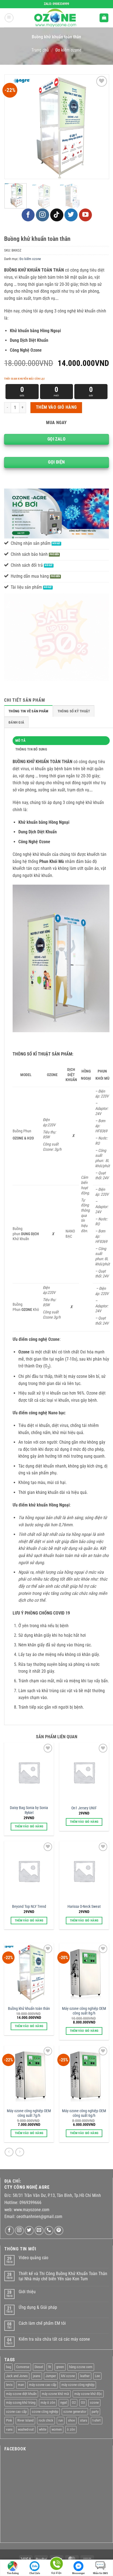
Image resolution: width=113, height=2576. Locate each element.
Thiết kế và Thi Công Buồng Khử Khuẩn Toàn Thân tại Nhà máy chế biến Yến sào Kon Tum (63, 2276)
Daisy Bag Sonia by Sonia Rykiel (29, 1810)
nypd (63, 2403)
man (21, 2385)
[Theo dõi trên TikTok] (57, 215)
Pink (9, 2420)
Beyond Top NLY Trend (29, 1906)
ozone (94, 2403)
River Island (25, 2420)
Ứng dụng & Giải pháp (38, 2307)
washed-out (26, 2429)
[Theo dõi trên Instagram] (43, 215)
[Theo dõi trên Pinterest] (59, 2231)
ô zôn (71, 2429)
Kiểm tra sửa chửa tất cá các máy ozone (54, 2339)
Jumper (51, 2376)
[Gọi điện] (56, 2565)
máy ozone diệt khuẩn (21, 2394)
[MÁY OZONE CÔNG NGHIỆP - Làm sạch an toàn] (56, 18)
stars (84, 2420)
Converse (23, 2367)
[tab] (28, 711)
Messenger (78, 2573)
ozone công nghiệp (45, 2412)
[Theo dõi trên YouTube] (86, 215)
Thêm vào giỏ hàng (56, 407)
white (43, 2429)
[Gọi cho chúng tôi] (49, 2231)
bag (9, 2367)
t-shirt (97, 2420)
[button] (9, 18)
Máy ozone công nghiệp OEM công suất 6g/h (84, 2113)
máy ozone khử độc (88, 2394)
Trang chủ (40, 50)
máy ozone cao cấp (43, 2385)
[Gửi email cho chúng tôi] (39, 2231)
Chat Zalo (35, 2573)
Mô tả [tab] (20, 740)
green (60, 2367)
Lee (97, 2376)
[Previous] (14, 127)
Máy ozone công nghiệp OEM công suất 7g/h (29, 2113)
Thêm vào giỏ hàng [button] (29, 1826)
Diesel (39, 2367)
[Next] (100, 127)
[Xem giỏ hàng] (104, 18)
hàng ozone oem (81, 2367)
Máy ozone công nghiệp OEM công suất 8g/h (84, 2011)
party (95, 2412)
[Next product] (9, 2152)
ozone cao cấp (16, 2412)
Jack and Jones (17, 2376)
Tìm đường (13, 2573)
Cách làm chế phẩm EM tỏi (42, 2323)
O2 (74, 2403)
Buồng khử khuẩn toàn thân (29, 2008)
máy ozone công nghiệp (78, 2385)
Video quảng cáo (33, 2258)
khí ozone (68, 2376)
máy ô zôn (48, 2403)
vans (9, 2429)
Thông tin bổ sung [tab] (31, 749)
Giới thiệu (27, 2292)
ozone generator (75, 2412)
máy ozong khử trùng (21, 2403)
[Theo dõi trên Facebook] (28, 215)
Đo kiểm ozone (68, 50)
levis (9, 2385)
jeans (37, 2376)
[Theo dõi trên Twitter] (71, 215)
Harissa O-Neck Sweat (84, 1906)
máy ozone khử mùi (55, 2394)
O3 (83, 2403)
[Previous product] (20, 2152)
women (57, 2429)
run (61, 2420)
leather (85, 2376)
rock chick (46, 2420)
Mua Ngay (56, 423)
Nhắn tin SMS (100, 2573)
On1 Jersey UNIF (84, 1808)
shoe (71, 2420)
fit (50, 2367)
